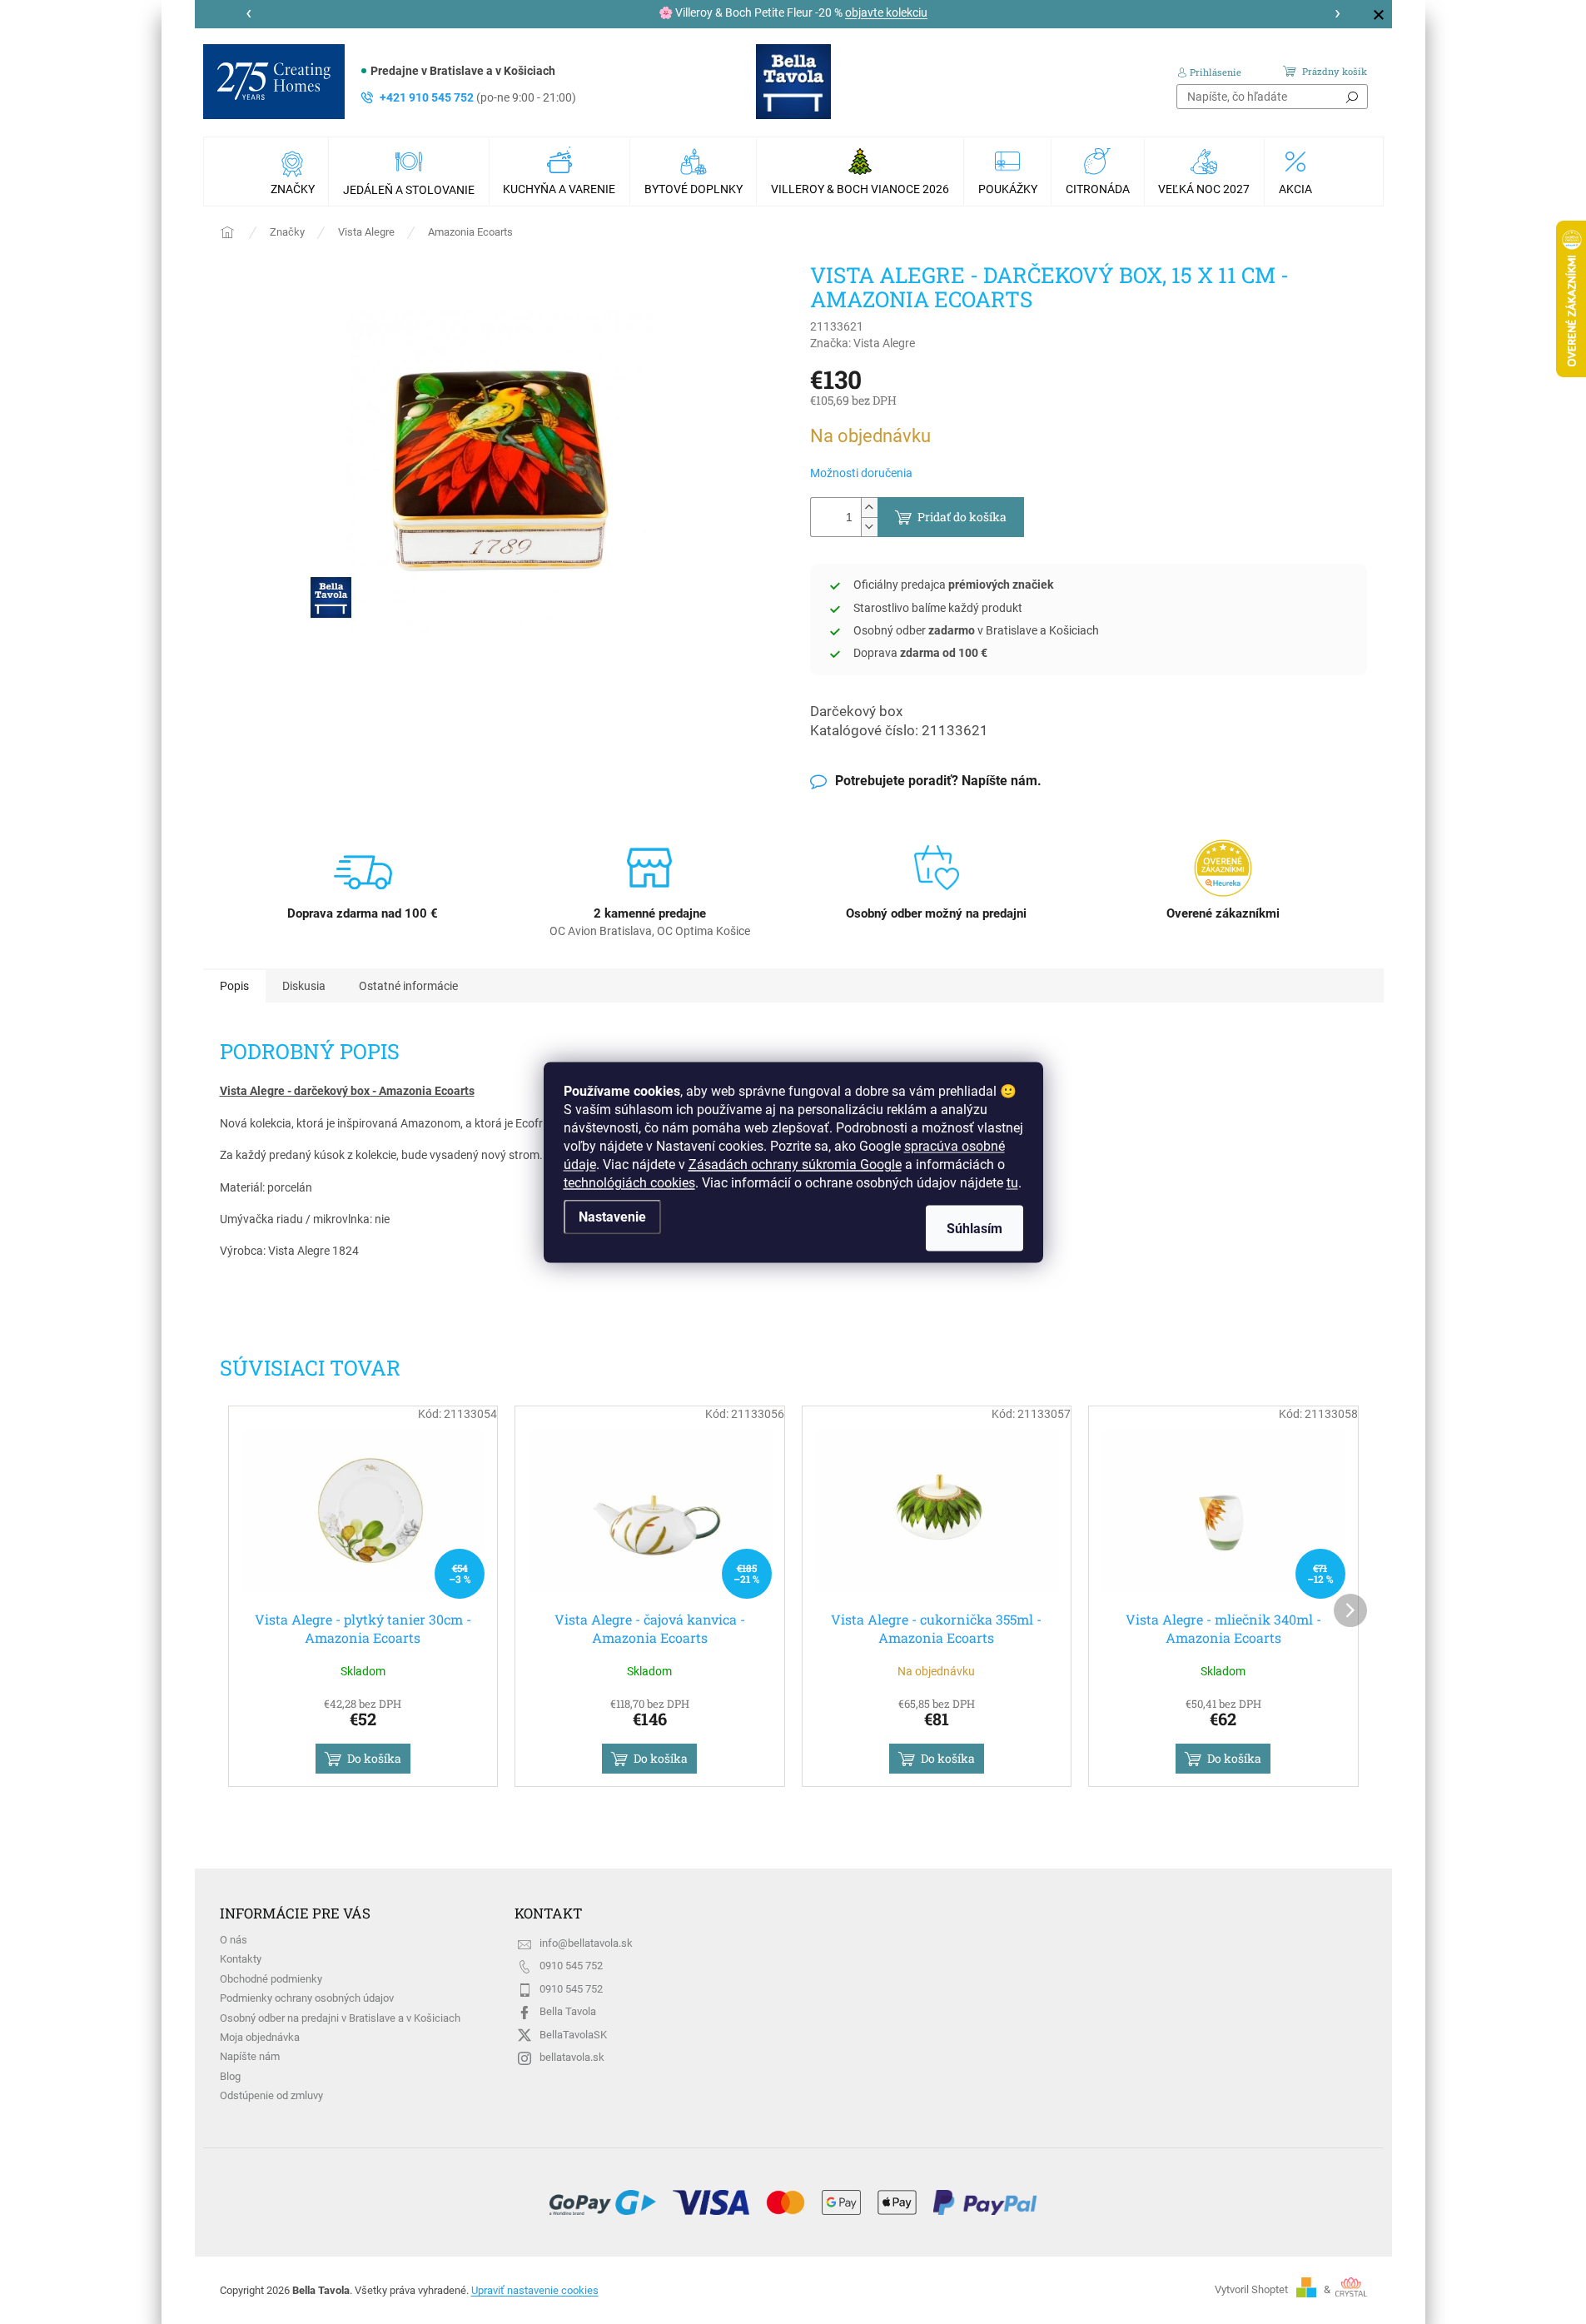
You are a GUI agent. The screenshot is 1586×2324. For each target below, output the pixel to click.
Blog (230, 2076)
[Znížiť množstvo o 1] (869, 527)
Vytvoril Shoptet (1251, 2289)
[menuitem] (295, 172)
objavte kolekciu (886, 12)
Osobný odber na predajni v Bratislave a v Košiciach (340, 2018)
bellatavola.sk (572, 2057)
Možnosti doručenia (861, 473)
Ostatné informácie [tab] (408, 986)
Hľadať (1352, 97)
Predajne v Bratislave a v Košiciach (463, 71)
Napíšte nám (250, 2056)
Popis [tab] (234, 986)
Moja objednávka (260, 2037)
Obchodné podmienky (271, 1979)
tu (1012, 1182)
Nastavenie (612, 1216)
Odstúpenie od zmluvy (271, 2095)
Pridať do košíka (962, 517)
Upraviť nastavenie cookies (535, 2290)
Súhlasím (974, 1228)
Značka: (863, 343)
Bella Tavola (568, 2011)
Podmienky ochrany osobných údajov (307, 1998)
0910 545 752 (571, 1966)
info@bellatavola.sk (586, 1943)
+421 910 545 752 (478, 97)
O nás (234, 1940)
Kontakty (241, 1959)
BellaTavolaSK (573, 2035)
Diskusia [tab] (304, 986)
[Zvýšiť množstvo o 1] (869, 508)
